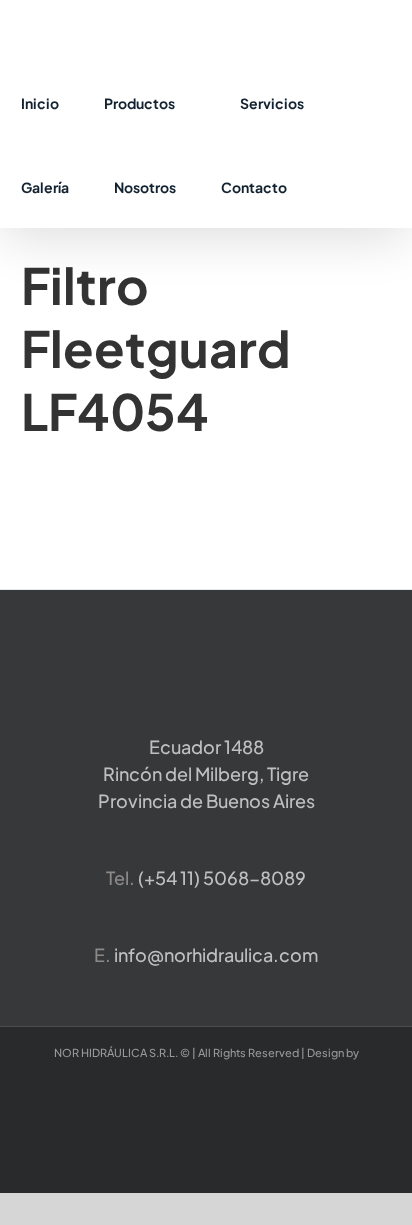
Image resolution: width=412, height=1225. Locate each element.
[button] (337, 186)
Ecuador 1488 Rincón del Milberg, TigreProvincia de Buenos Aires (206, 773)
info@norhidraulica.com (216, 954)
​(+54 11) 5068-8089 (222, 877)
